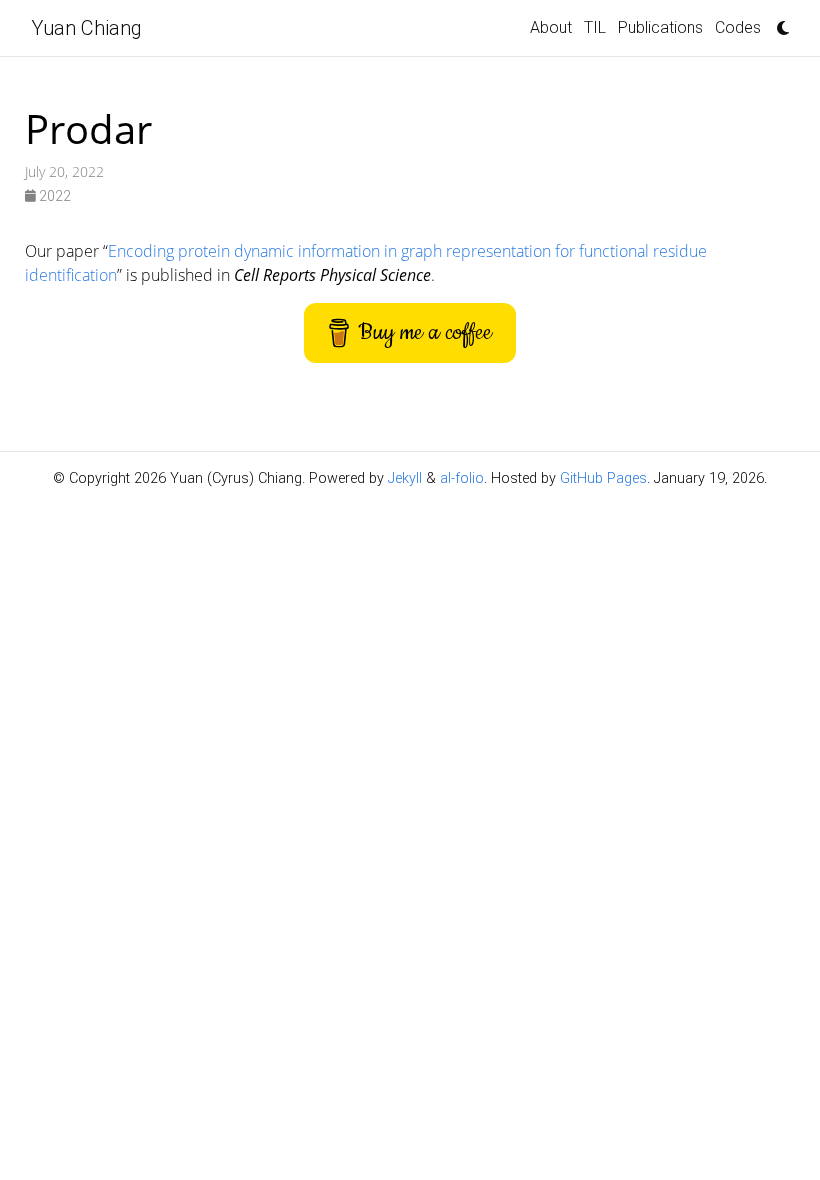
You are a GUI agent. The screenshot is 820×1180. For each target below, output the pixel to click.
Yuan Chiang (86, 28)
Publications (660, 27)
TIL (595, 27)
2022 (53, 196)
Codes (738, 27)
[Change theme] (778, 22)
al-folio (462, 478)
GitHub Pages (603, 478)
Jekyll (405, 478)
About (551, 27)
